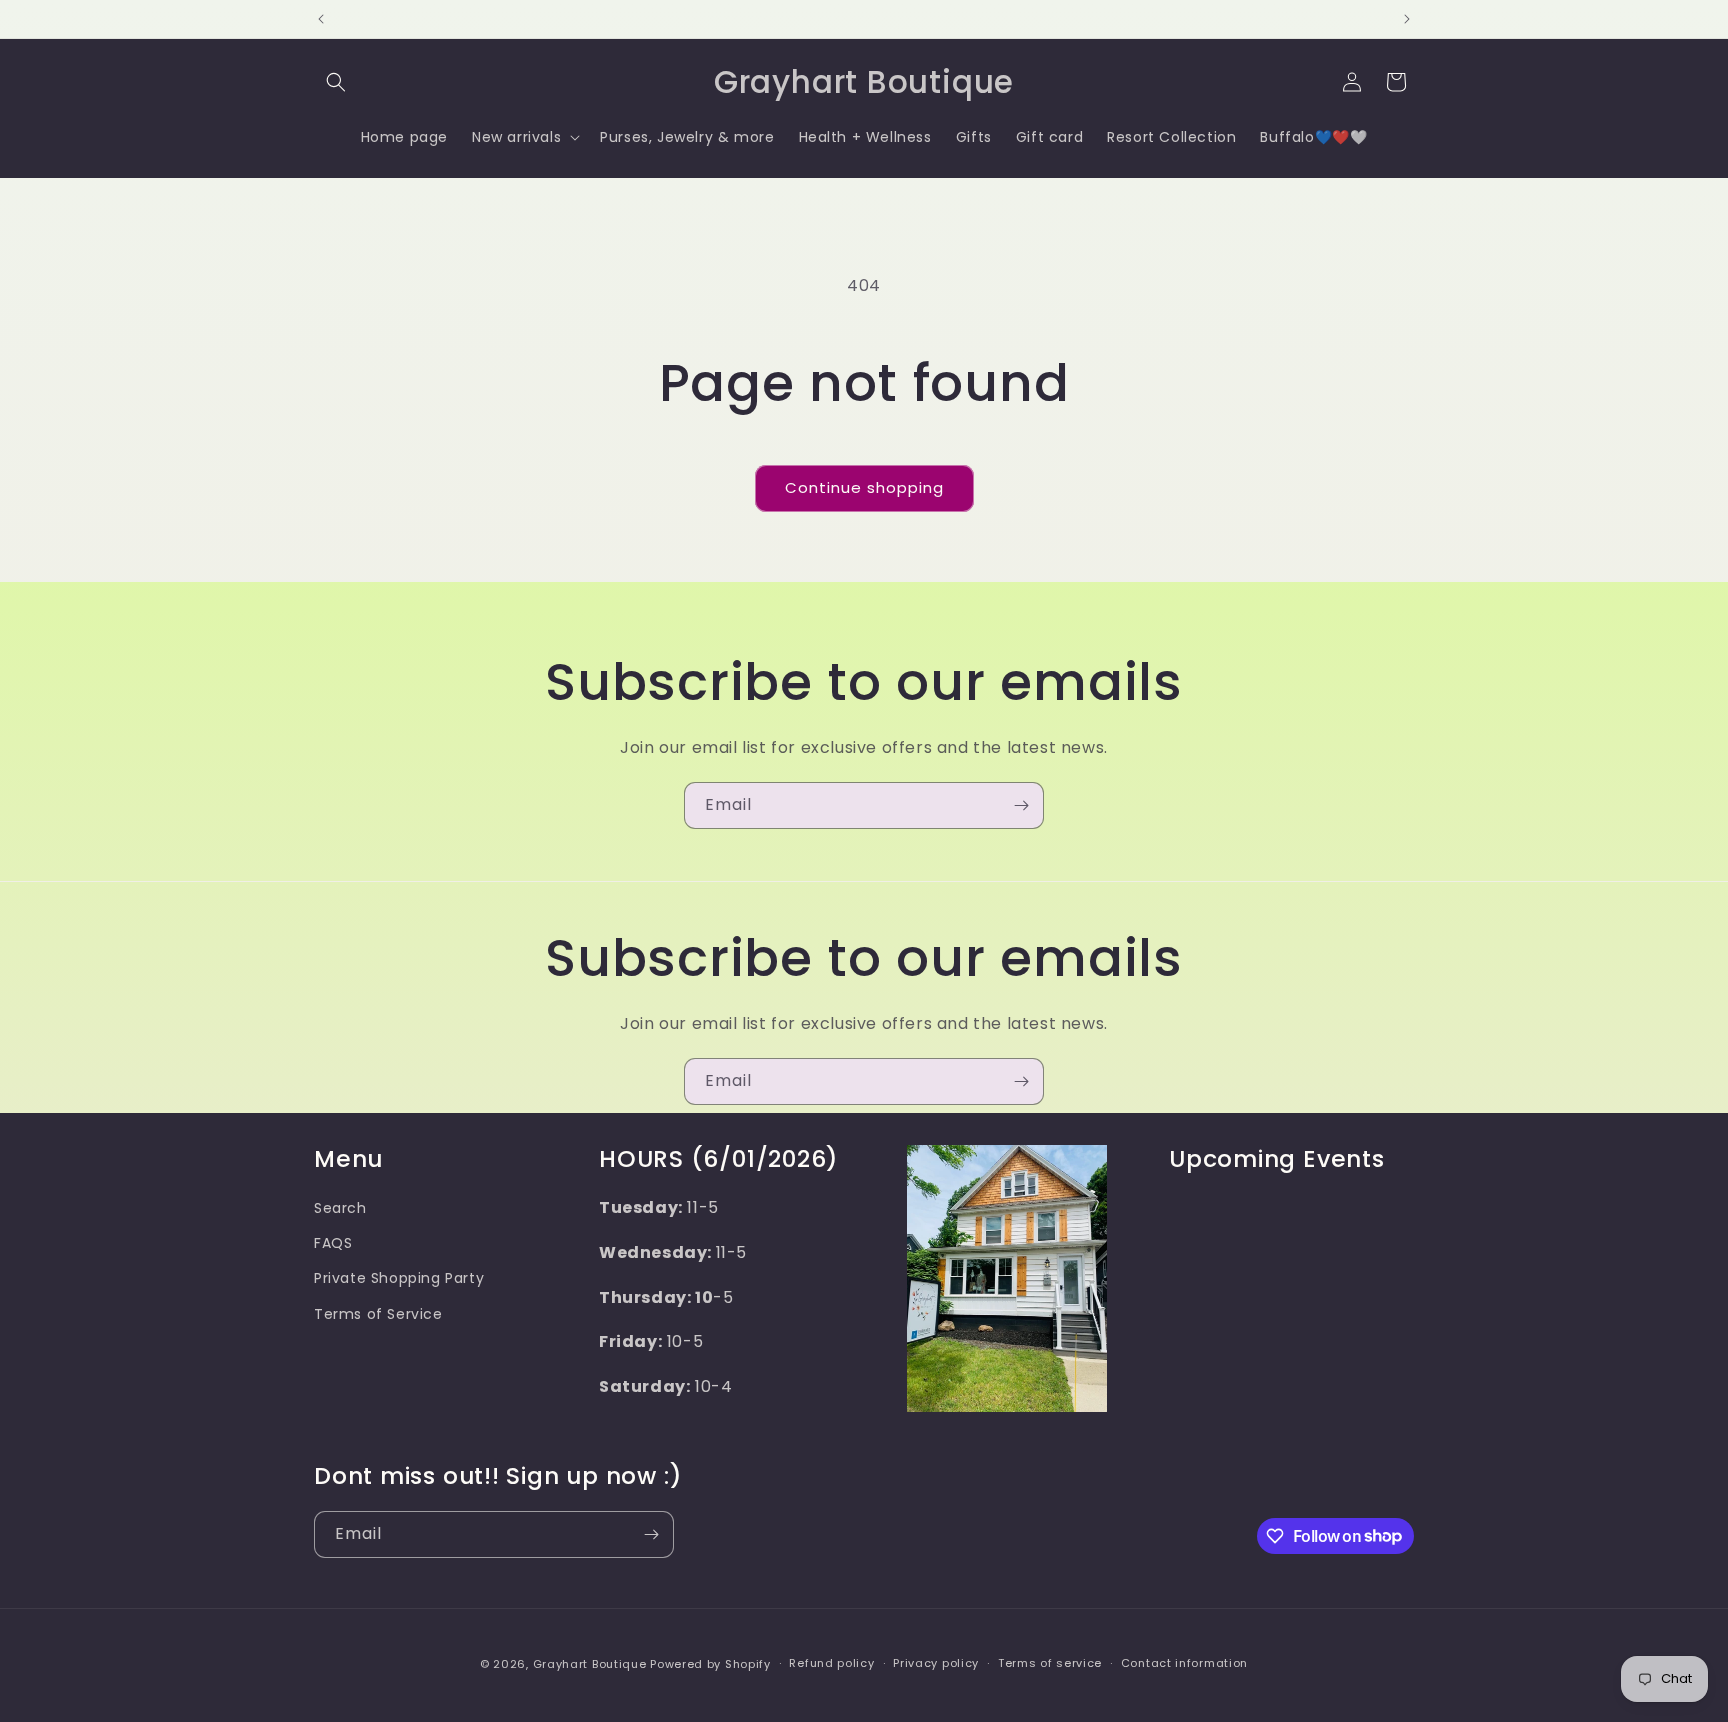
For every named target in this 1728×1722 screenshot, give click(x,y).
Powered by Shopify (710, 1664)
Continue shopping (864, 487)
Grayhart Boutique (590, 1664)
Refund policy (831, 1663)
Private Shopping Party (399, 1278)
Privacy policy (936, 1663)
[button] (336, 82)
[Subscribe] (1021, 805)
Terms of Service (378, 1314)
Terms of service (1050, 1663)
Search (340, 1208)
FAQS (333, 1243)
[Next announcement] (1407, 19)
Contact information (1184, 1663)
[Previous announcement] (321, 19)
